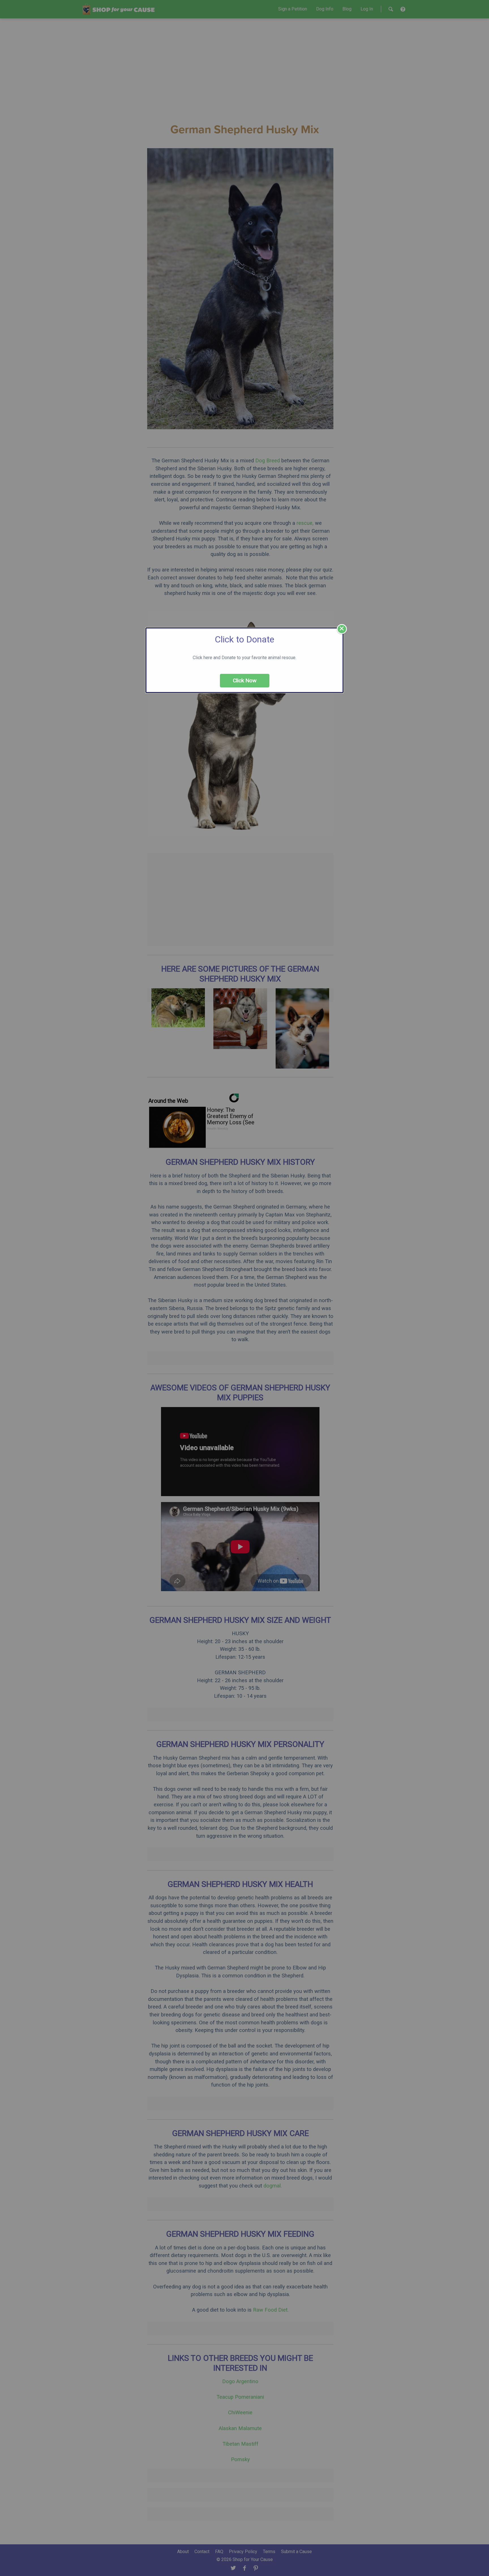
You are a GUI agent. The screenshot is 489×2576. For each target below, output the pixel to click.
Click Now (245, 680)
